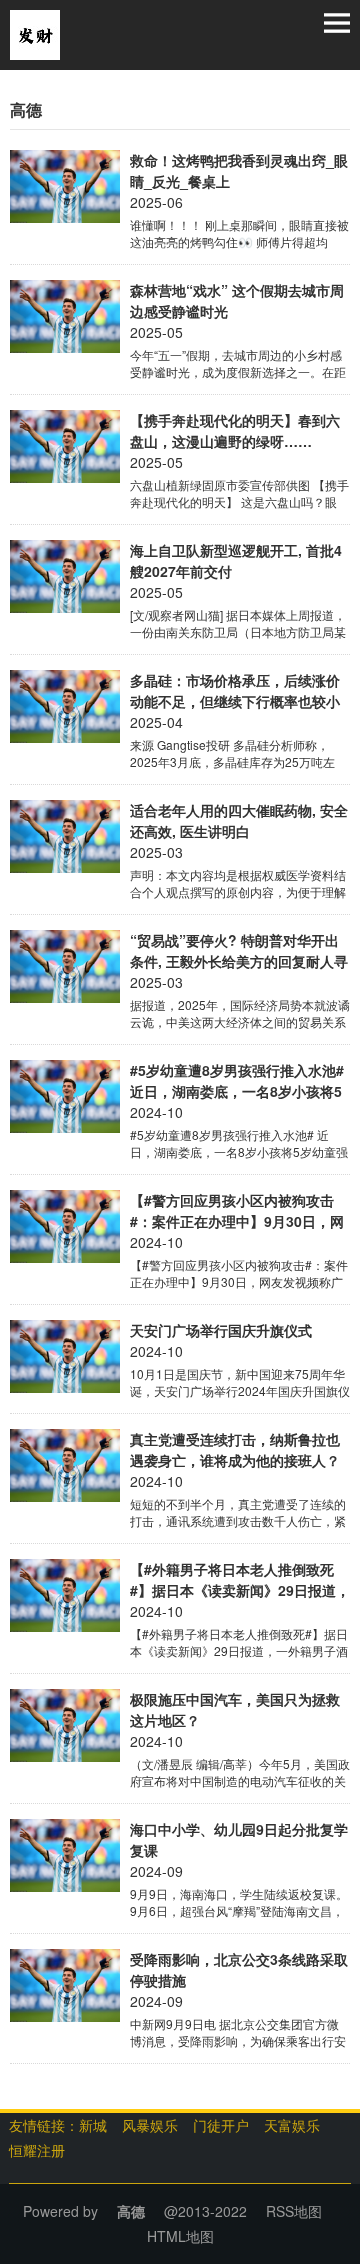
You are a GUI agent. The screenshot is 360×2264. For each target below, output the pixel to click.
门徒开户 (221, 2125)
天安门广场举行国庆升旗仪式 (221, 1330)
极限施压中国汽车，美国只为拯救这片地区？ (235, 1709)
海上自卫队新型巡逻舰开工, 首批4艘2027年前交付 (236, 560)
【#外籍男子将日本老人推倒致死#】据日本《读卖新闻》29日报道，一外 (240, 1580)
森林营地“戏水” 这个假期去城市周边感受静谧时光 (237, 300)
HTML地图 (180, 2236)
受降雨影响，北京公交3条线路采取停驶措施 (239, 1969)
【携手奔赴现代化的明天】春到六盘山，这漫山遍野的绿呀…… (235, 430)
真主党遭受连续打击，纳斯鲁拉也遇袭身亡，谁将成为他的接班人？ (235, 1449)
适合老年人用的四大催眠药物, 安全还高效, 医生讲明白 (239, 820)
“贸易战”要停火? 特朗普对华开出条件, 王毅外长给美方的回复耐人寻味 (239, 951)
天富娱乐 (292, 2125)
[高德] (35, 33)
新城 (93, 2125)
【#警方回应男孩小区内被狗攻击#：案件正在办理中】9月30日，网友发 (237, 1211)
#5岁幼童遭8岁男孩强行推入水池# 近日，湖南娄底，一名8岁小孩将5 (237, 1080)
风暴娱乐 (150, 2125)
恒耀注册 (37, 2150)
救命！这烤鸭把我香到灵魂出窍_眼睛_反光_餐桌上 (239, 170)
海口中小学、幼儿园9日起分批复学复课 (239, 1839)
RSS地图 (294, 2211)
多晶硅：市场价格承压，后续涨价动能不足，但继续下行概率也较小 (235, 690)
